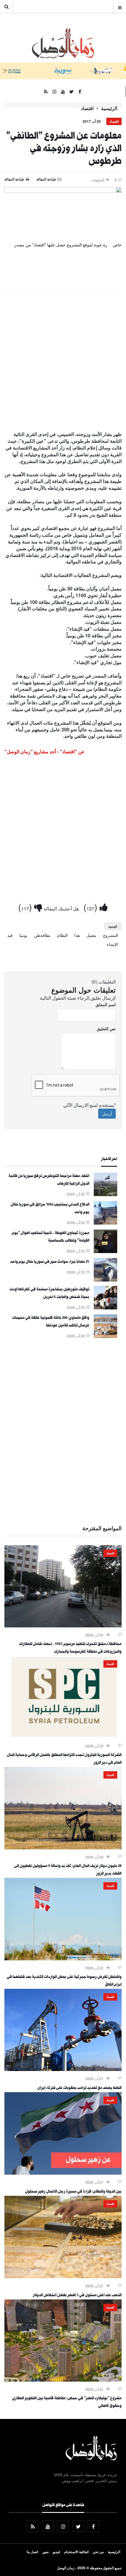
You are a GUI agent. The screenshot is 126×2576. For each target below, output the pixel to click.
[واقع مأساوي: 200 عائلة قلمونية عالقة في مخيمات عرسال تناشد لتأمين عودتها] (105, 1336)
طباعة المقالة (14, 179)
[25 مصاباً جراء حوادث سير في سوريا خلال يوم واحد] (105, 1280)
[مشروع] (63, 2380)
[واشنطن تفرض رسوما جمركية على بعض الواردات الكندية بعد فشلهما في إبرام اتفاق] (63, 1959)
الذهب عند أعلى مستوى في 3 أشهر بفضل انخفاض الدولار (77, 2296)
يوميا (23, 935)
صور (45, 2552)
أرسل (107, 1114)
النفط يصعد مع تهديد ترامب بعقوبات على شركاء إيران (79, 2088)
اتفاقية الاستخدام (76, 2552)
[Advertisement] (63, 362)
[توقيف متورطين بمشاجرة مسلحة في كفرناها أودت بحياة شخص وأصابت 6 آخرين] (105, 1308)
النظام (62, 935)
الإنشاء (112, 944)
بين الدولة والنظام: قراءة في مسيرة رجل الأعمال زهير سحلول (73, 2192)
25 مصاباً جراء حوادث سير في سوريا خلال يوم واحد (50, 1262)
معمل (91, 935)
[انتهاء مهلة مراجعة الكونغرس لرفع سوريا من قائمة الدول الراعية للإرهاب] (105, 1194)
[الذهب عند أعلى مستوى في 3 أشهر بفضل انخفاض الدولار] (63, 2277)
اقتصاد (87, 108)
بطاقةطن (42, 935)
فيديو (56, 2552)
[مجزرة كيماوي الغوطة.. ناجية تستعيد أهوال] (105, 1251)
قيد (10, 935)
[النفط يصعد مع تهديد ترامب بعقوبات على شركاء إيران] (63, 2069)
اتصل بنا (32, 2552)
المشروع (111, 935)
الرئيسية (109, 108)
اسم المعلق (106, 1004)
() (92, 907)
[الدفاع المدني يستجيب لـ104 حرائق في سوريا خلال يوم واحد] (105, 1223)
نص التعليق (106, 1028)
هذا (77, 935)
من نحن (98, 2552)
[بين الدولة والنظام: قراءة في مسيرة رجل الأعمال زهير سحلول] (63, 2173)
